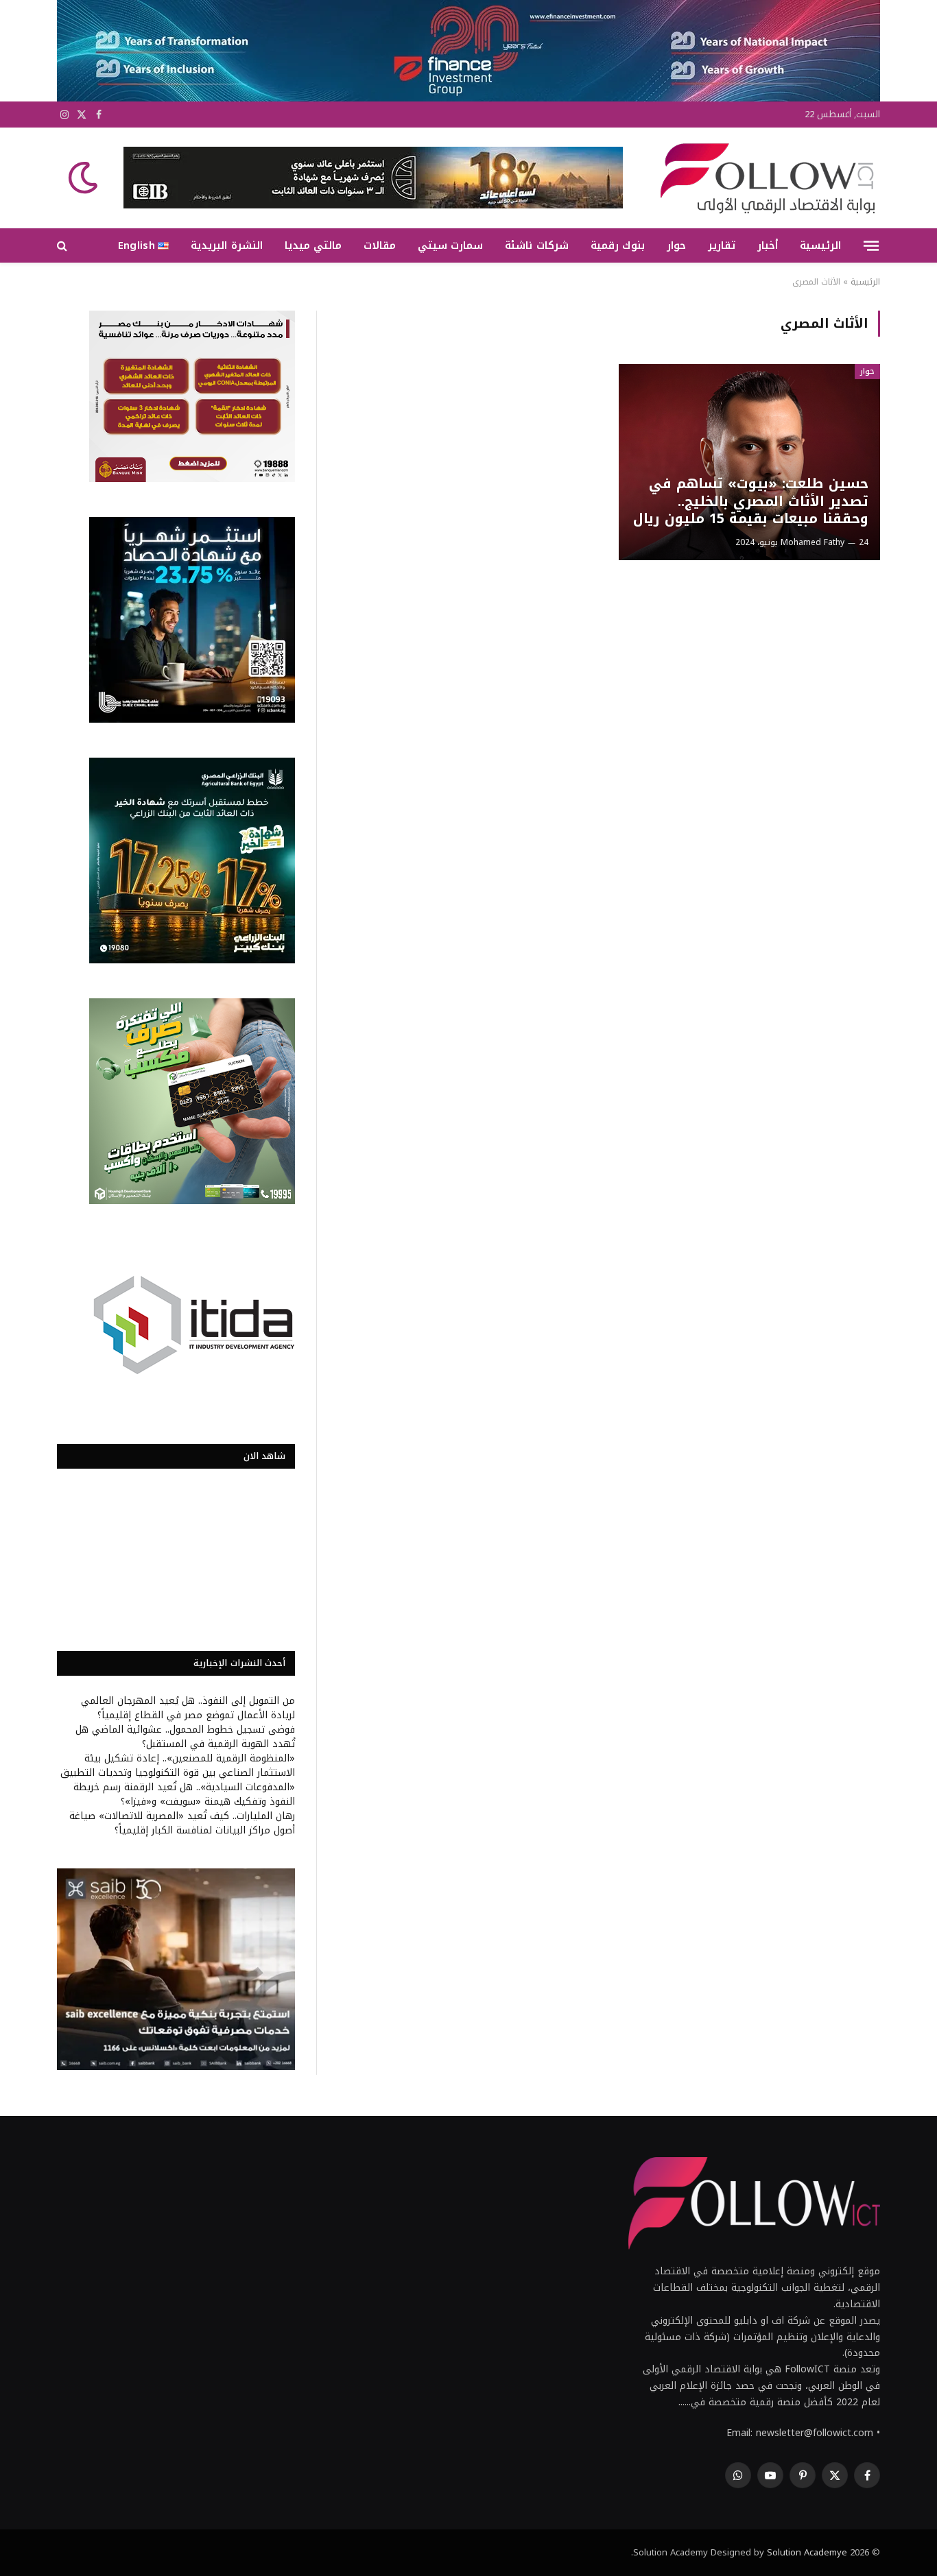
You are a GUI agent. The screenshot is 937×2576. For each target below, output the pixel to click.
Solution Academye (807, 2552)
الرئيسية (820, 245)
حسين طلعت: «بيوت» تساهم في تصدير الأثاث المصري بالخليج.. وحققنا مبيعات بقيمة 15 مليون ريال (750, 502)
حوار (676, 245)
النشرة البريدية (226, 245)
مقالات (380, 245)
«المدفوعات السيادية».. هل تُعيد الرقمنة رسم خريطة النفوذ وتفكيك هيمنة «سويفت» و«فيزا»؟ (184, 1794)
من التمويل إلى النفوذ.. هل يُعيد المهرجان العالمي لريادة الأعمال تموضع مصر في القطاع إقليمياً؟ (188, 1708)
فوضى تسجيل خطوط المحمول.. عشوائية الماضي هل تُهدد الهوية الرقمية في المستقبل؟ (185, 1737)
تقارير (722, 245)
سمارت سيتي (450, 245)
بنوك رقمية (618, 245)
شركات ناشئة (536, 245)
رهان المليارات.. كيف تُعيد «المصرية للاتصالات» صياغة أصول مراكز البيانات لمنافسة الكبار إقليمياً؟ (182, 1823)
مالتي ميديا (313, 245)
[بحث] (63, 246)
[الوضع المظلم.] (84, 178)
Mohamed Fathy (813, 542)
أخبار (768, 245)
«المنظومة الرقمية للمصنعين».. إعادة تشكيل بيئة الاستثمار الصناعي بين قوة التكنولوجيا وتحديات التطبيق (178, 1766)
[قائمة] (871, 245)
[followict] (763, 178)
